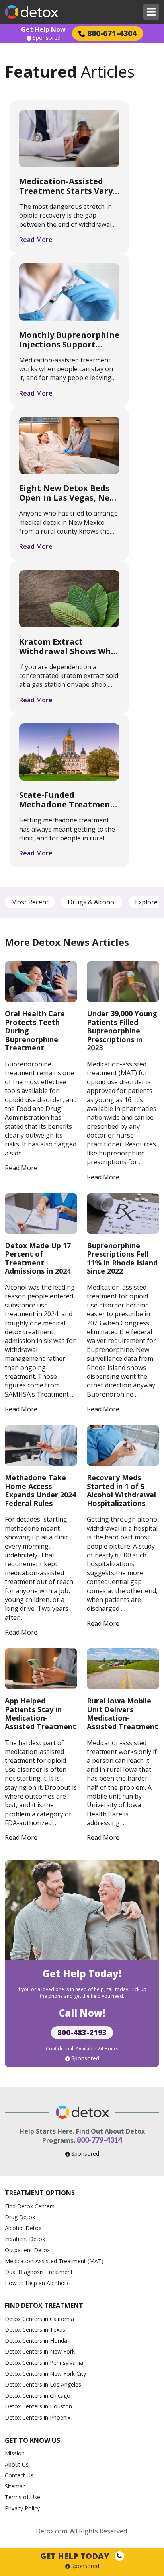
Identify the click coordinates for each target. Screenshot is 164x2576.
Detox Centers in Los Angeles (43, 2384)
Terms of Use (22, 2497)
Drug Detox (20, 2217)
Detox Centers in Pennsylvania (44, 2363)
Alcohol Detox (23, 2228)
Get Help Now (43, 29)
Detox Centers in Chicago (38, 2396)
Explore (146, 902)
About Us (17, 2464)
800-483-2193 (82, 2032)
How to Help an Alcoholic (37, 2283)
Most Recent (30, 902)
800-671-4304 (112, 33)
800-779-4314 (100, 2140)
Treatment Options (40, 2193)
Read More (36, 240)
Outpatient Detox (27, 2250)
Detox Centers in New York (40, 2351)
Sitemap (15, 2486)
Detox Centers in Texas (35, 2330)
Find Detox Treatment (44, 2305)
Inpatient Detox (25, 2239)
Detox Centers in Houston (38, 2406)
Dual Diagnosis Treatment (39, 2272)
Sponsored (47, 38)
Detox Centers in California (39, 2319)
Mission (15, 2453)
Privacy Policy (22, 2508)
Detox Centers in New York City (45, 2374)
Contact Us (19, 2475)
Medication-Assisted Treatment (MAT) (54, 2261)
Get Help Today (76, 2556)
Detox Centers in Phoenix (38, 2417)
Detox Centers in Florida (36, 2341)
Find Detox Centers (30, 2206)
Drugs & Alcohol (92, 902)
